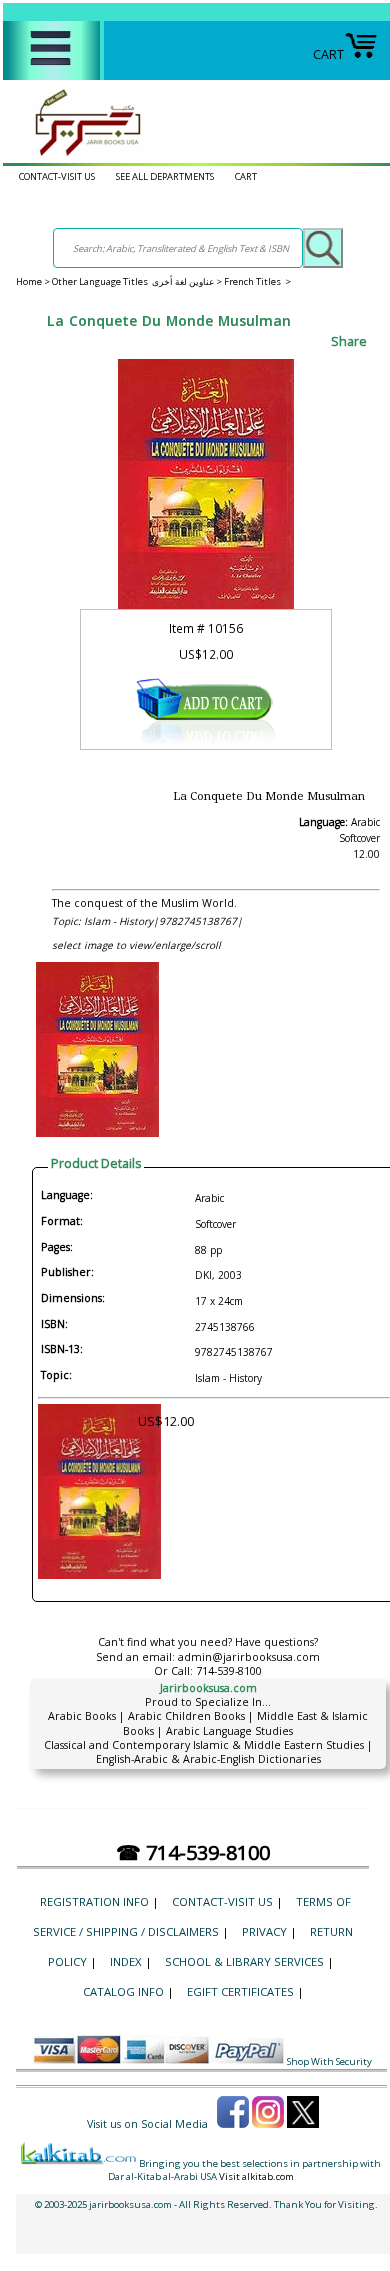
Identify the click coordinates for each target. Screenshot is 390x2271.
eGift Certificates (240, 1991)
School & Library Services (244, 1961)
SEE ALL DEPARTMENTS (165, 176)
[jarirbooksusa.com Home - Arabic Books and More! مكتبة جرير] (83, 155)
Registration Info (94, 1901)
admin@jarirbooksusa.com (249, 1657)
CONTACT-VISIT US (57, 176)
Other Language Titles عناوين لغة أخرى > (138, 281)
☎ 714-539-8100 (193, 1852)
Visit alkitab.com (256, 2176)
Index (126, 1961)
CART (328, 54)
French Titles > (257, 281)
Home (29, 281)
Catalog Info (123, 1991)
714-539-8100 (229, 1671)
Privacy (264, 1931)
